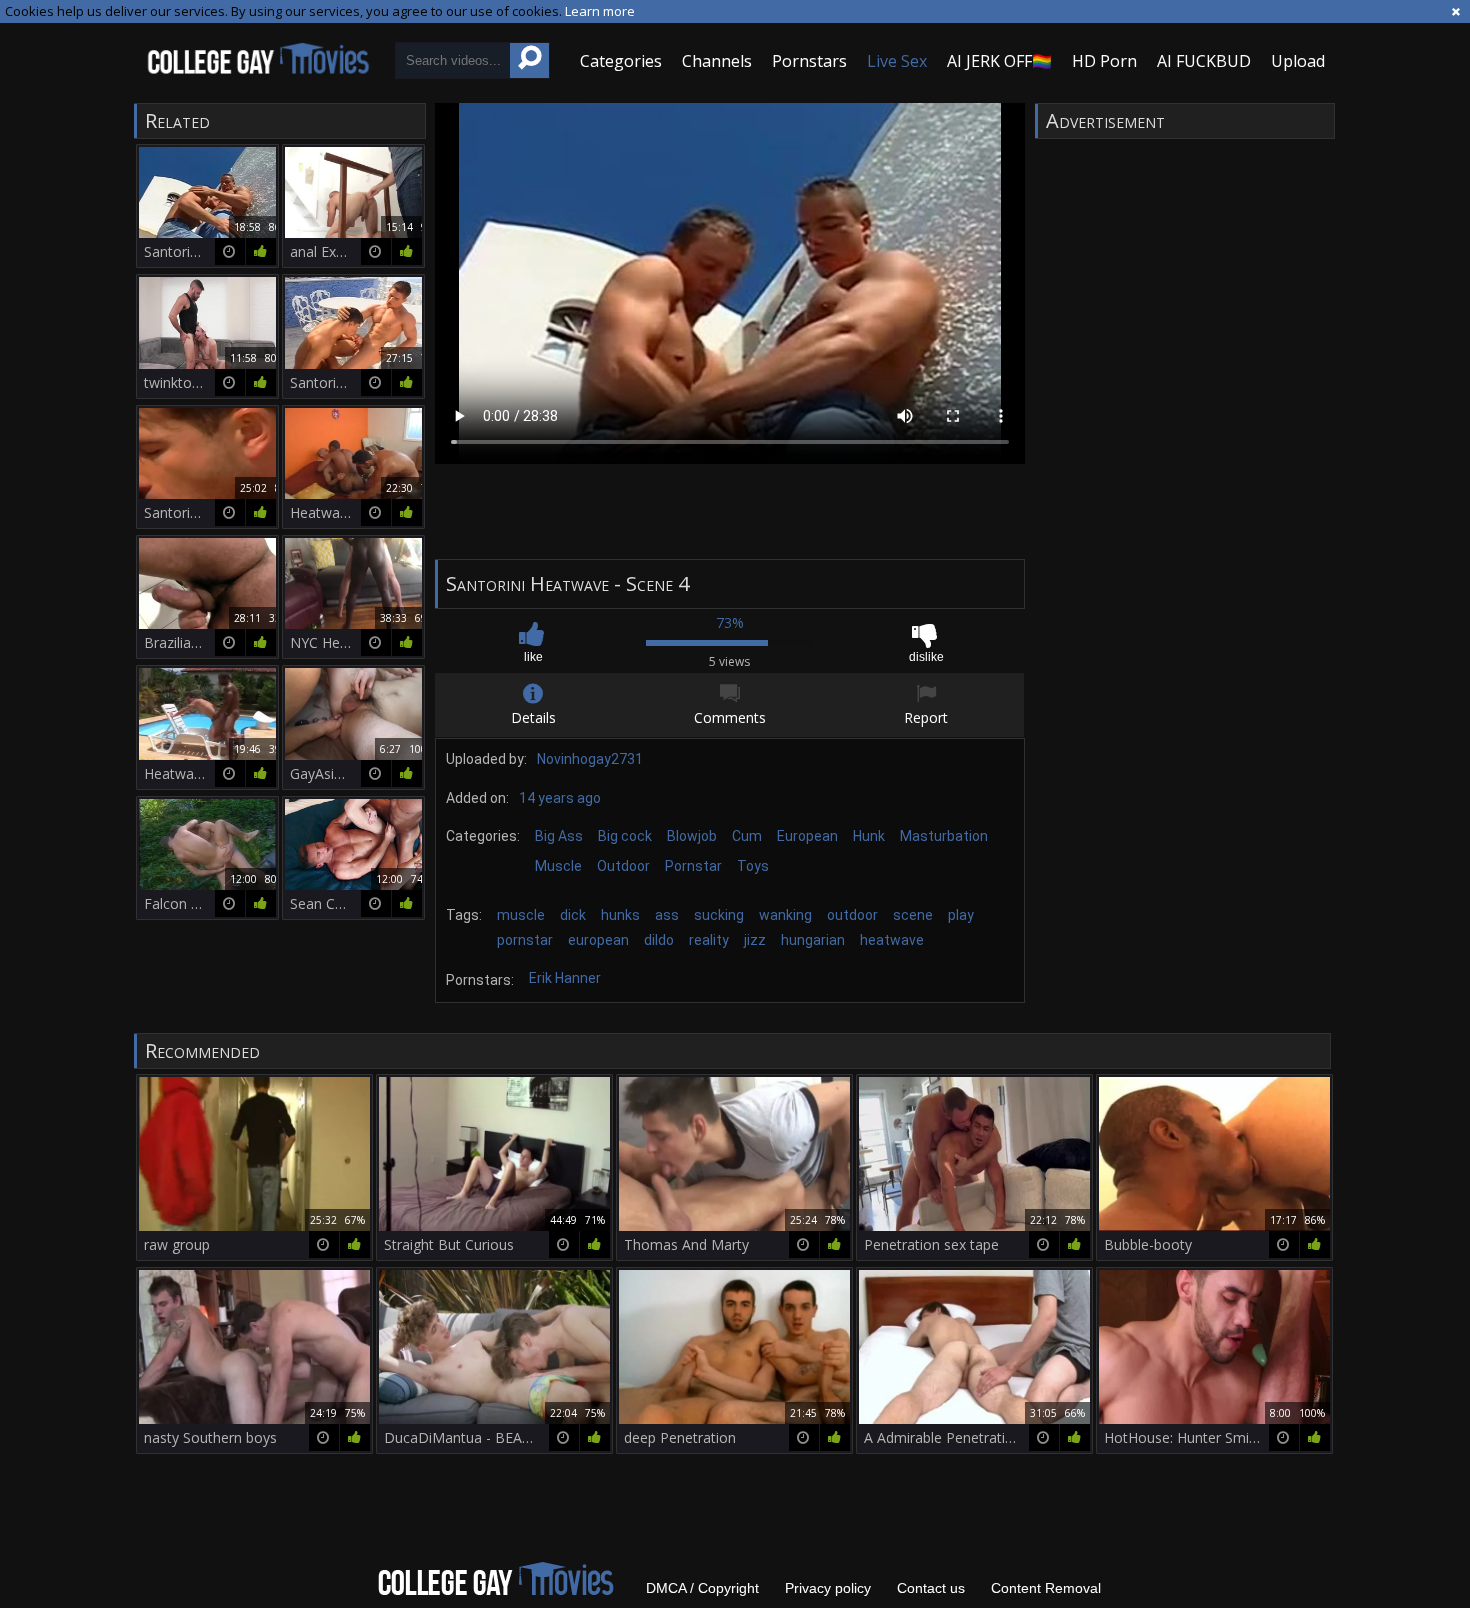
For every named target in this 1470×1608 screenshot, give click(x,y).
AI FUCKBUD (1204, 61)
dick (573, 915)
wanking (785, 915)
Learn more (600, 11)
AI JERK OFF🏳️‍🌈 (999, 61)
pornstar (525, 940)
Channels (717, 61)
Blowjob (692, 836)
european (598, 940)
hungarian (813, 940)
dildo (659, 940)
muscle (521, 915)
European (807, 836)
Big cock (625, 836)
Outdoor (623, 866)
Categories (621, 61)
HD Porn (1104, 61)
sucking (719, 915)
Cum (747, 836)
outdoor (852, 915)
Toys (753, 866)
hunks (620, 915)
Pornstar (693, 866)
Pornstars (809, 61)
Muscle (558, 866)
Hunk (869, 836)
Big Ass (559, 836)
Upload (1298, 61)
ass (667, 915)
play (961, 915)
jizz (755, 940)
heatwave (892, 940)
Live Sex (897, 61)
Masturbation (944, 836)
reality (709, 940)
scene (913, 915)
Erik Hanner (565, 978)
